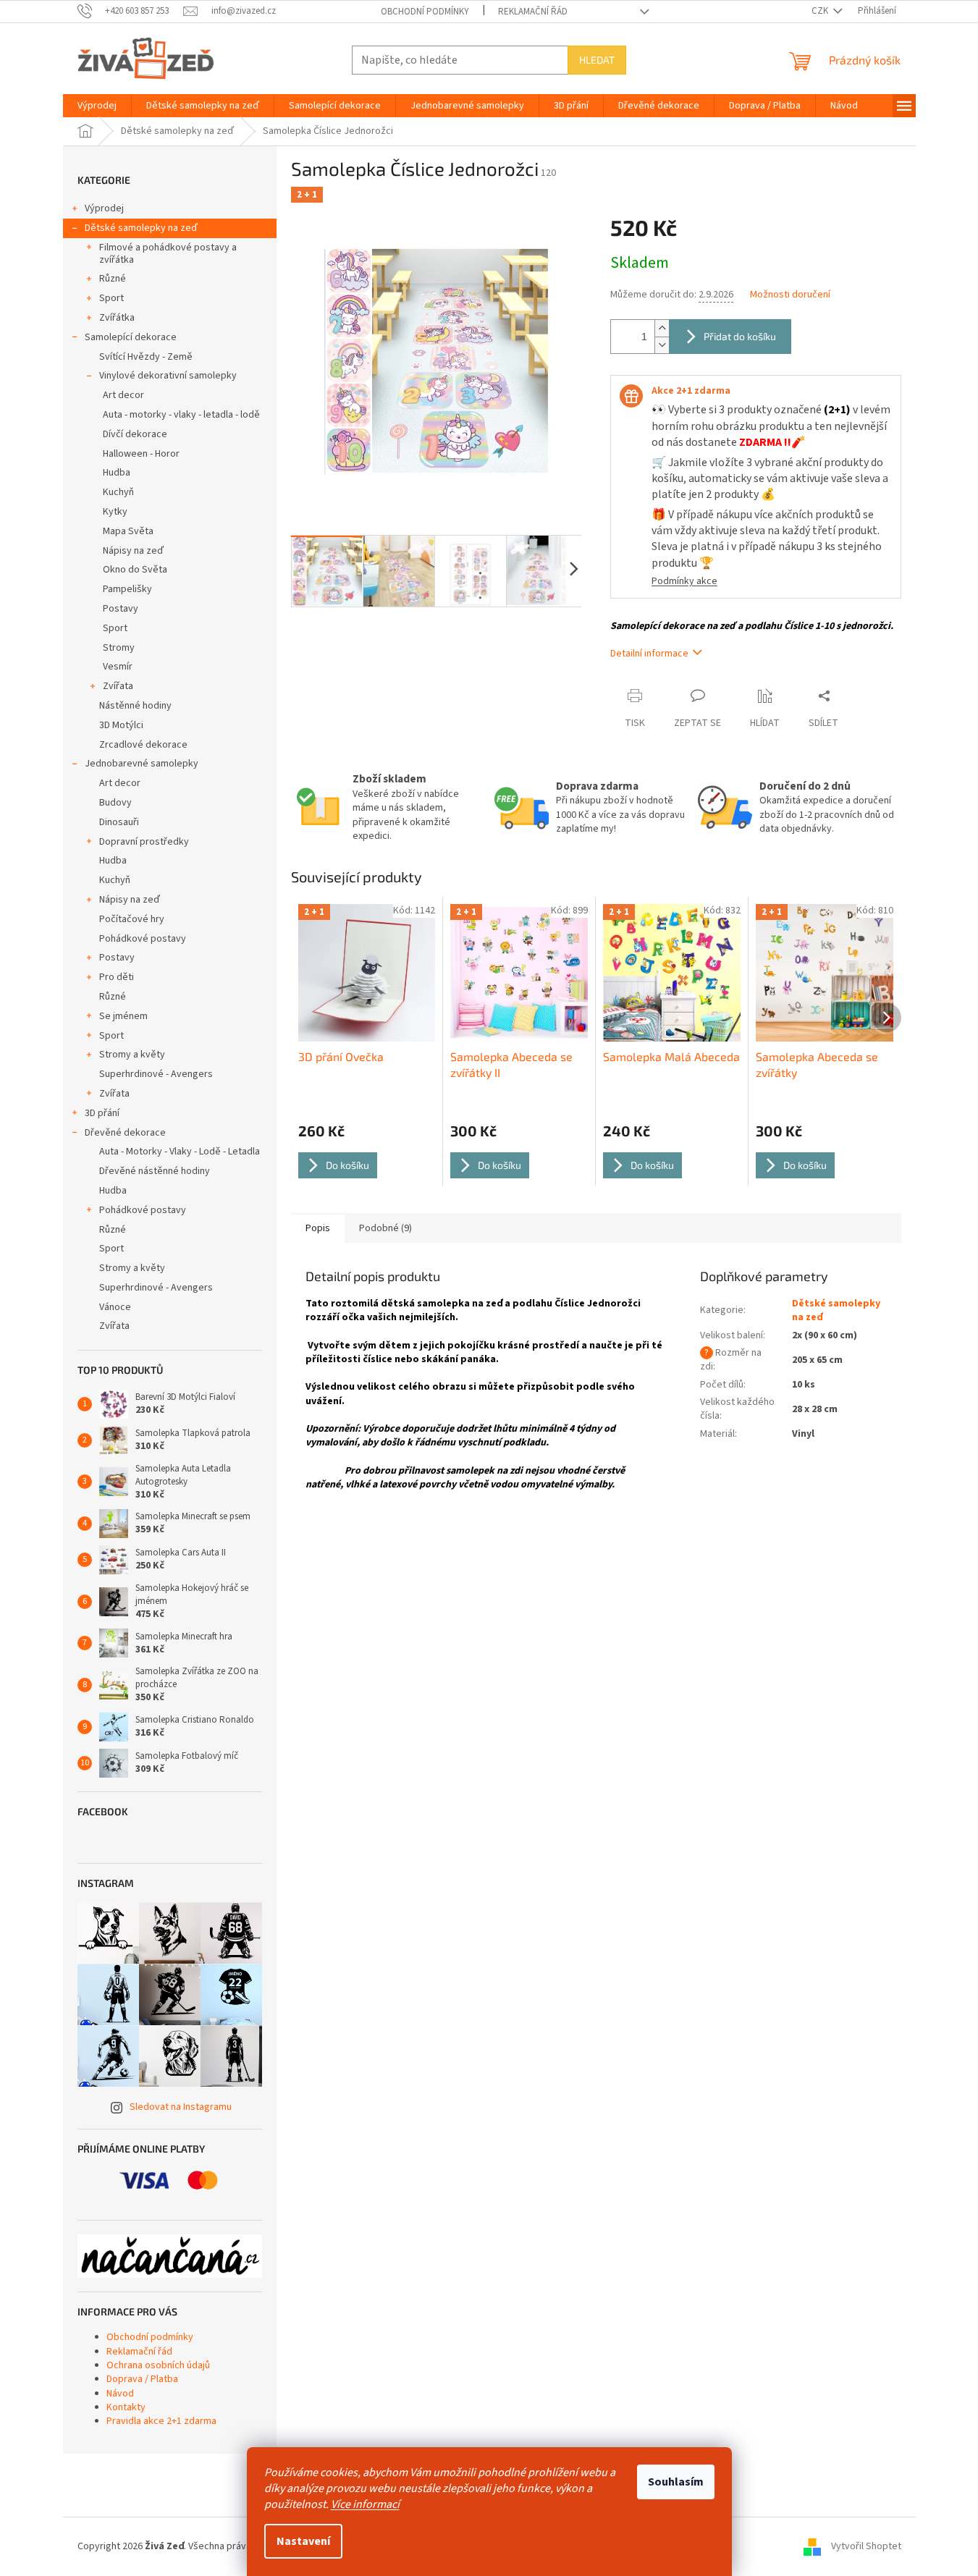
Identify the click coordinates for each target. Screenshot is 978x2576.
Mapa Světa (128, 531)
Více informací (365, 2504)
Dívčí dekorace (135, 434)
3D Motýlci (121, 725)
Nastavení (303, 2541)
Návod (120, 2394)
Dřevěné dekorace (125, 1133)
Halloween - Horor (141, 454)
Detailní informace (649, 654)
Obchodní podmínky (425, 12)
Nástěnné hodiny (135, 706)
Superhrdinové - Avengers (156, 1074)
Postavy (121, 609)
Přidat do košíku (740, 336)
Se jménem (123, 1016)
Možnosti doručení (790, 295)
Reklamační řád (533, 12)
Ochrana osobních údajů (158, 2365)
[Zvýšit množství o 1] (662, 328)
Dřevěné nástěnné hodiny (155, 1171)
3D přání (102, 1113)
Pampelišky (127, 589)
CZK (821, 11)
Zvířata (118, 686)
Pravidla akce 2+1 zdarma (161, 2421)
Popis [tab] (318, 1228)
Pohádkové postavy (143, 939)
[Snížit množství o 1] (662, 345)
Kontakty (126, 2407)
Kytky (115, 512)
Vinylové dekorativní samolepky (168, 376)
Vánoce (115, 1307)
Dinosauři (119, 822)
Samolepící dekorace (131, 337)
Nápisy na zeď (133, 551)
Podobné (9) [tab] (385, 1228)
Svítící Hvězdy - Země (146, 357)
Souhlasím (676, 2482)
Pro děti (117, 977)
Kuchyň (118, 492)
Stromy (119, 648)
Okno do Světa (135, 570)
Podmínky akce (684, 581)
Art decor (123, 395)
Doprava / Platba (142, 2379)
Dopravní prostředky (144, 842)
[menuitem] (97, 106)
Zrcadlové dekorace (143, 745)
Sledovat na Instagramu (181, 2107)
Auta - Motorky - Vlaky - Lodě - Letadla (180, 1152)
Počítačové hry (132, 919)
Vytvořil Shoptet (866, 2546)
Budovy (115, 803)
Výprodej (104, 208)
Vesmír (118, 667)
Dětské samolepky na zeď (141, 228)
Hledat (597, 60)
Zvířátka (117, 318)
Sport (111, 298)
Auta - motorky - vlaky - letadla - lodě (181, 415)
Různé (113, 279)
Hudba (117, 473)
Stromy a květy (132, 1055)
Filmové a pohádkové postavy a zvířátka (168, 254)
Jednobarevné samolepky (142, 764)
